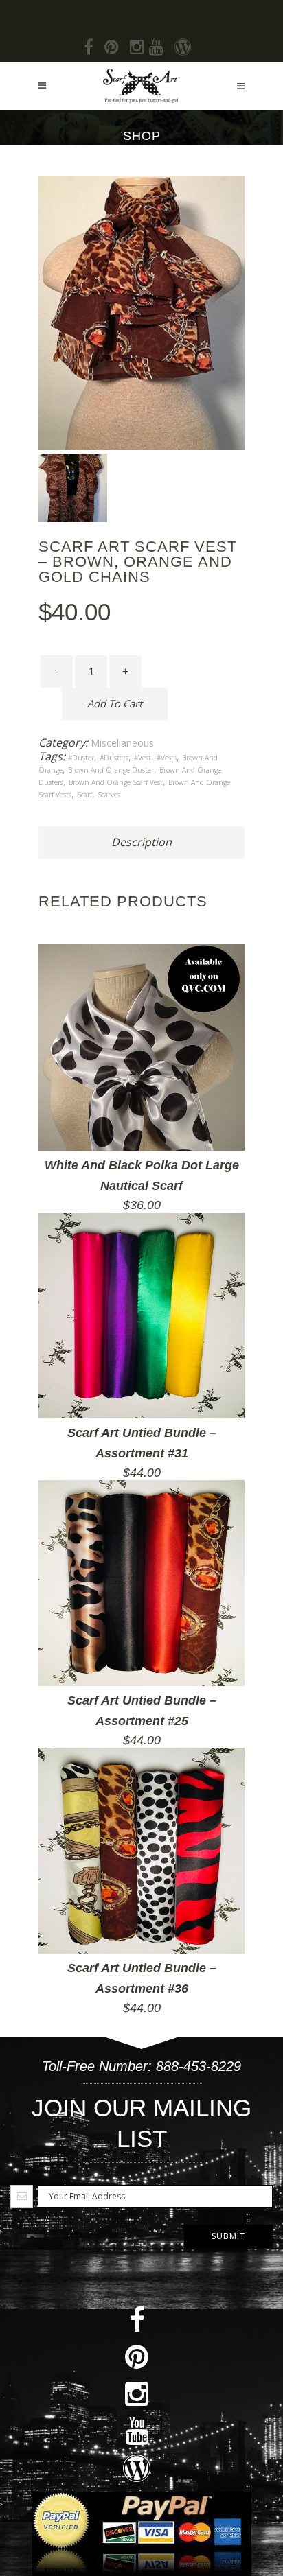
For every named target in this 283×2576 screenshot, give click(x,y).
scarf (84, 795)
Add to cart (115, 703)
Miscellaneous (122, 743)
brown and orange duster (111, 770)
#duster (81, 758)
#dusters (114, 758)
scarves (109, 795)
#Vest (143, 758)
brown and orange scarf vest (116, 782)
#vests (167, 758)
